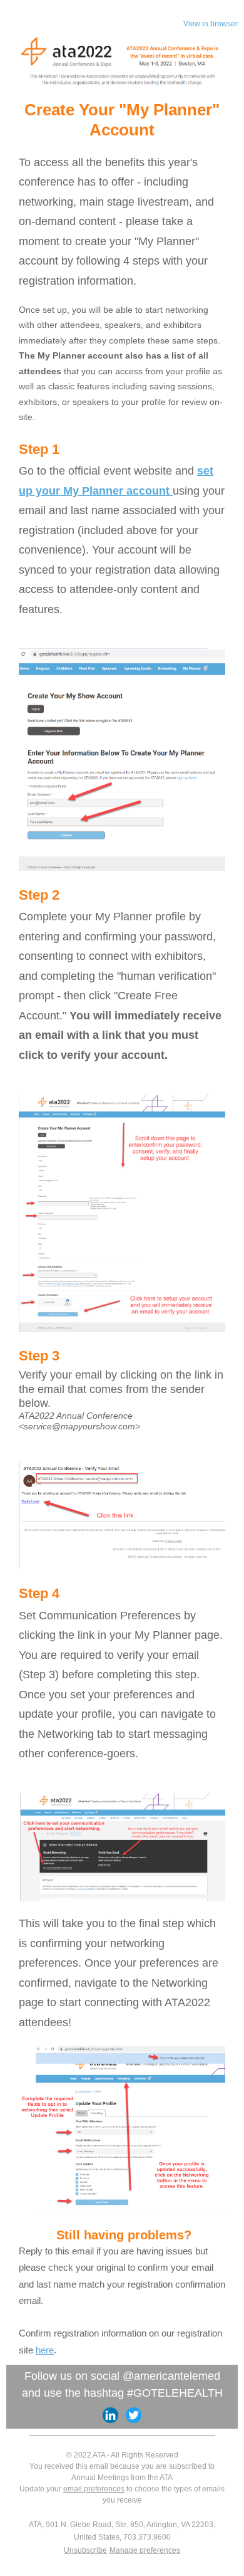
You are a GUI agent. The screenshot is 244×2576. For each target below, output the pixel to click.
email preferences (94, 2489)
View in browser (211, 24)
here (45, 2350)
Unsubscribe (85, 2550)
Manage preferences (145, 2550)
